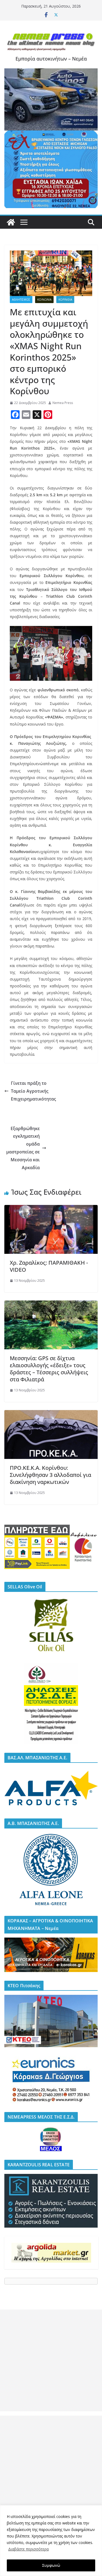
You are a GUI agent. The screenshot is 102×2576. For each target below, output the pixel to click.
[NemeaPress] (11, 222)
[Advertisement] (51, 2360)
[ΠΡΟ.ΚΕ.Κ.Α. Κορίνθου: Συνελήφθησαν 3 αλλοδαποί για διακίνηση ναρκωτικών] (51, 1414)
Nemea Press (63, 403)
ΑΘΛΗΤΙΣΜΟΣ (21, 300)
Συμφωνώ (51, 2565)
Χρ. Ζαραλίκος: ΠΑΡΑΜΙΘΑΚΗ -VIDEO (49, 1266)
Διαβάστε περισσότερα (28, 2549)
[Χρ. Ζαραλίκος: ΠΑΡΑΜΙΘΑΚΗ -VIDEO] (51, 1209)
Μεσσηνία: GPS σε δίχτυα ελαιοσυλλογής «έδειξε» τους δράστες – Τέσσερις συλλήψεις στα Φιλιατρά (49, 1369)
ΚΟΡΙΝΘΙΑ (65, 300)
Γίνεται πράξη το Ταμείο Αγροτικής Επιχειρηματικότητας (33, 1091)
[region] (51, 2541)
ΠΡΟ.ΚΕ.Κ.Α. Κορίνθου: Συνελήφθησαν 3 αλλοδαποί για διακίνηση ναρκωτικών (50, 1475)
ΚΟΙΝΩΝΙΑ (44, 300)
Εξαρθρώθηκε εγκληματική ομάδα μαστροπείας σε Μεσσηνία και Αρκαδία (23, 1148)
